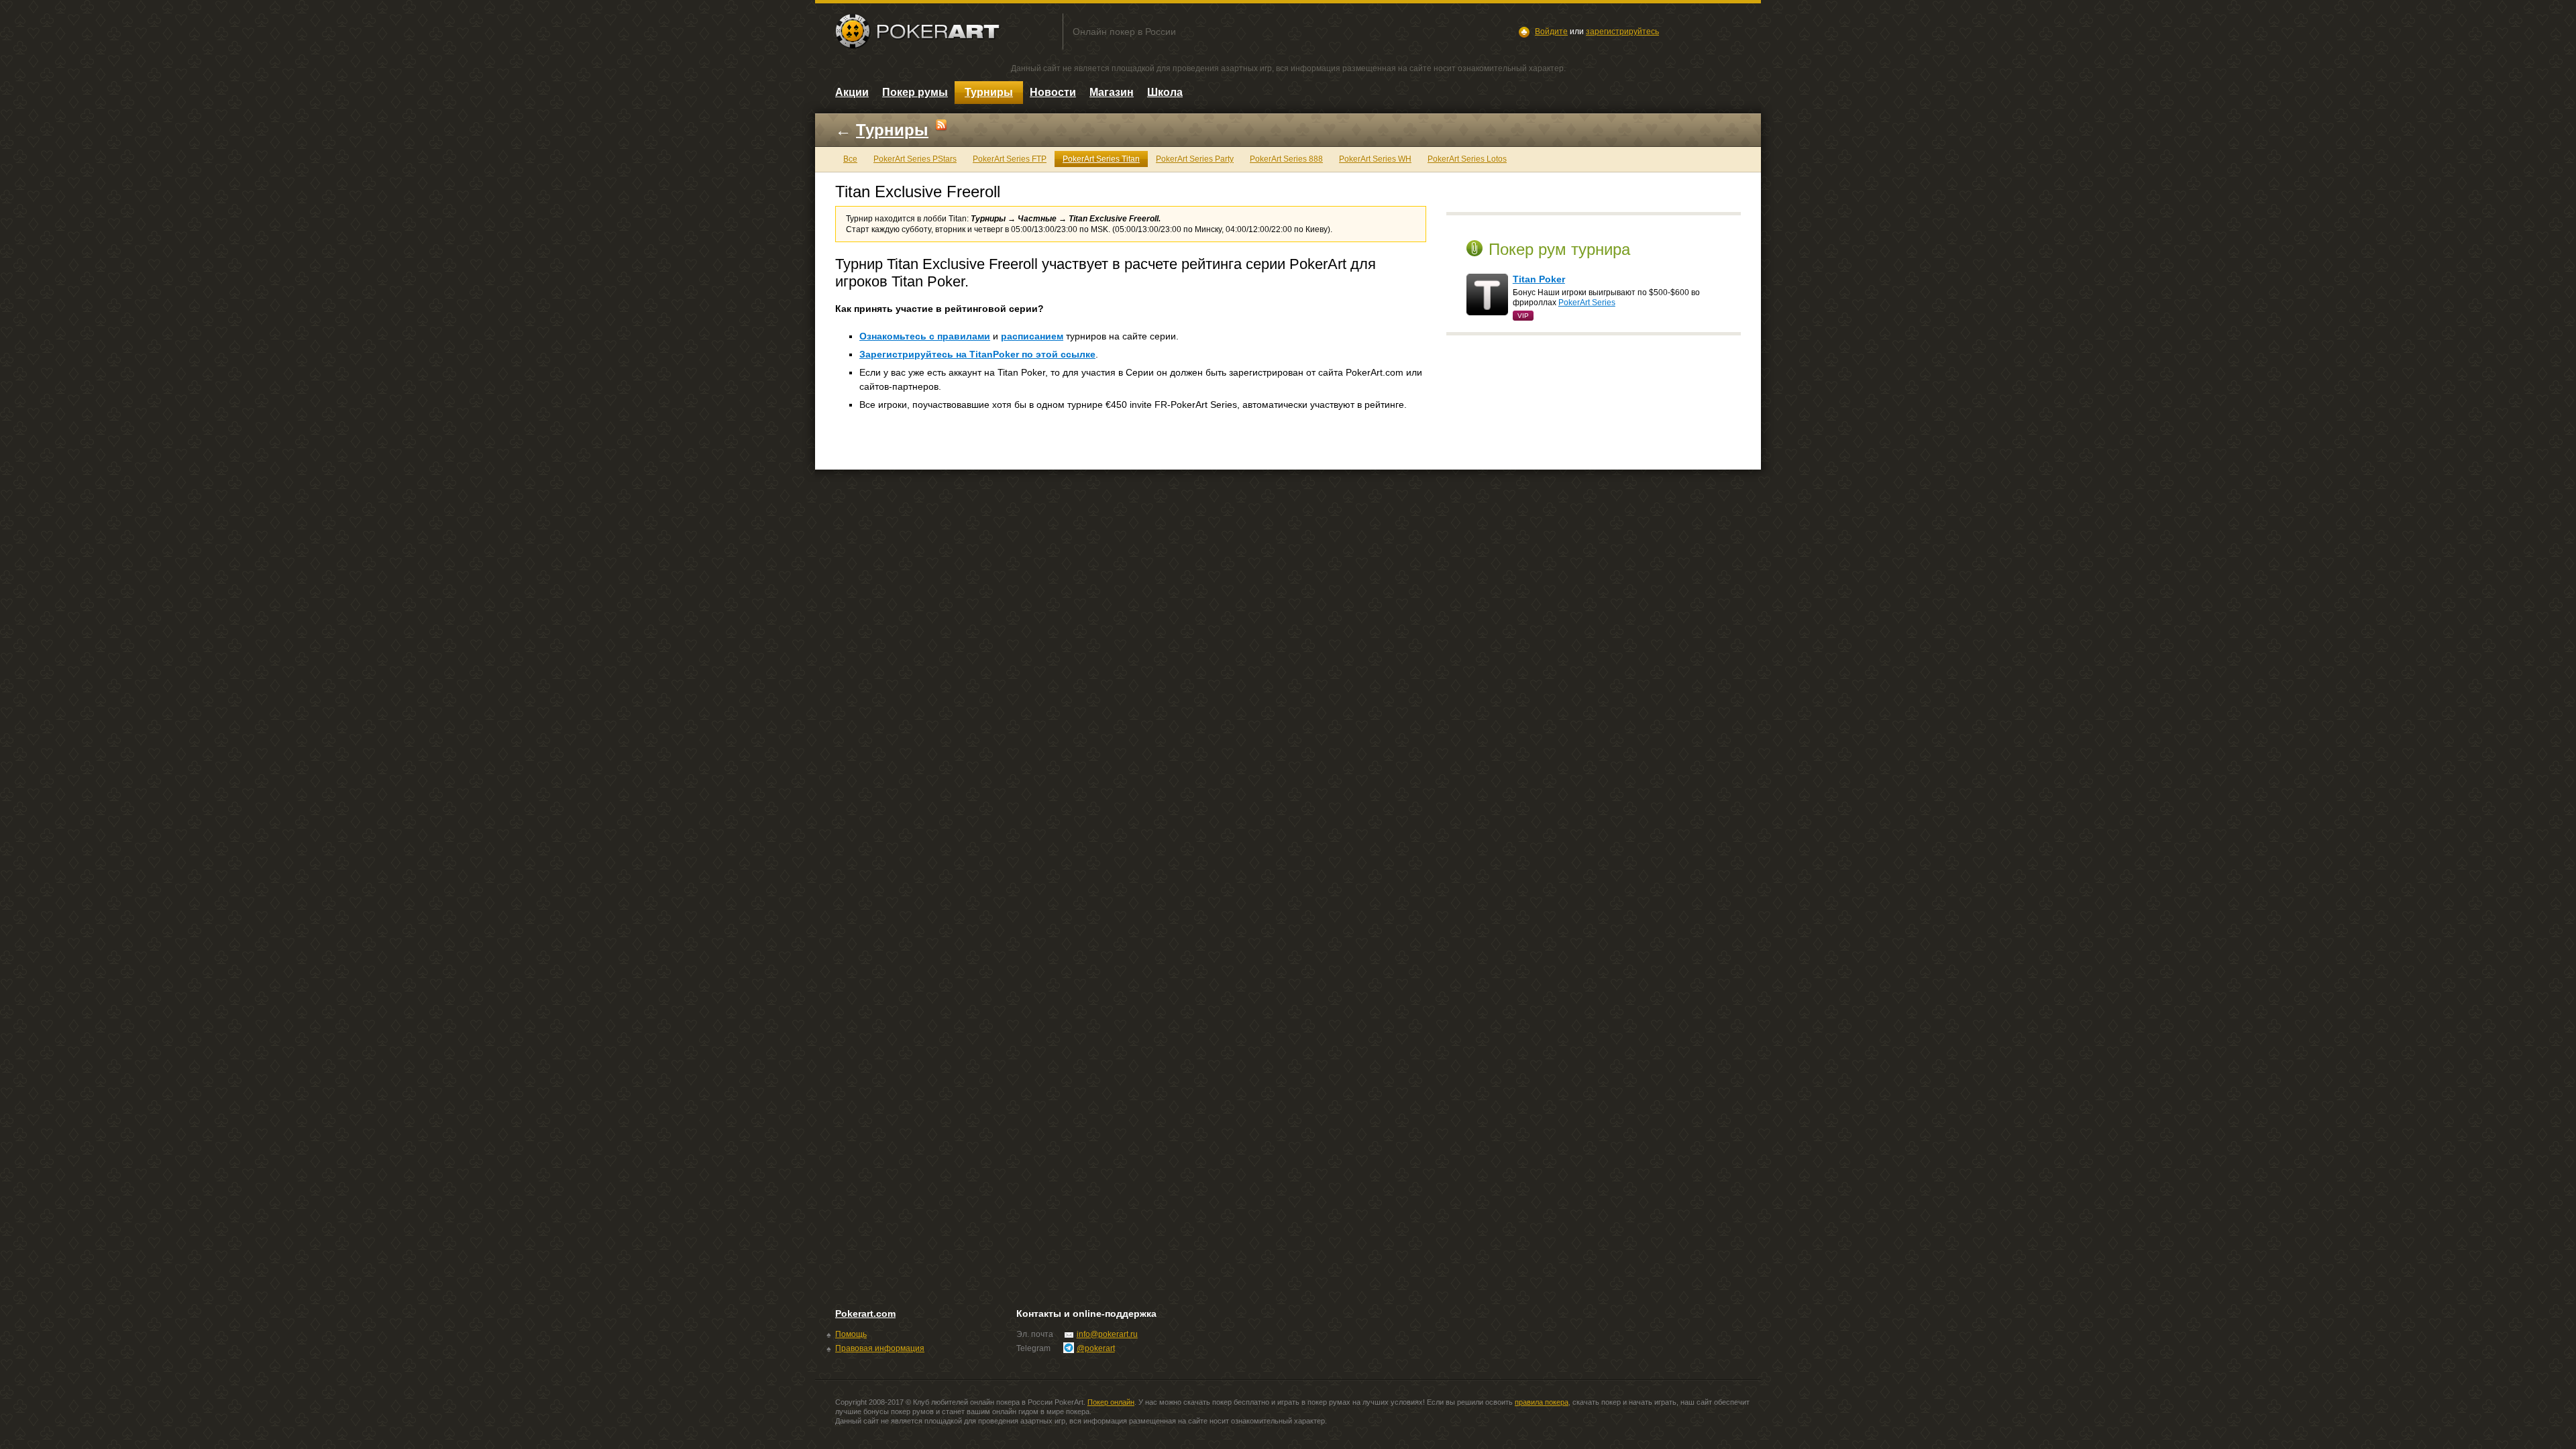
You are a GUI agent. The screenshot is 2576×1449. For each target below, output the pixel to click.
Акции (852, 92)
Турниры (989, 92)
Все (850, 159)
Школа (1165, 92)
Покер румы (915, 92)
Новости (1053, 92)
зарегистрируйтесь (1622, 32)
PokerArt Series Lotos (1467, 159)
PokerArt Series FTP (1010, 159)
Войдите (1551, 32)
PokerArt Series (1587, 303)
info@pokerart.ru (1107, 1334)
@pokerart (1096, 1348)
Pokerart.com (865, 1313)
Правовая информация (880, 1348)
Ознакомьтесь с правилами (925, 336)
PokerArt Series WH (1375, 159)
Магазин (1112, 92)
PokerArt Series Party (1195, 159)
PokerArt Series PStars (915, 159)
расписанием (1032, 336)
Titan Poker (1539, 279)
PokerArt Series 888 (1286, 159)
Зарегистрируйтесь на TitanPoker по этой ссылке (977, 354)
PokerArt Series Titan (1101, 159)
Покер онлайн (1111, 1402)
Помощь (851, 1334)
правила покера (1542, 1402)
